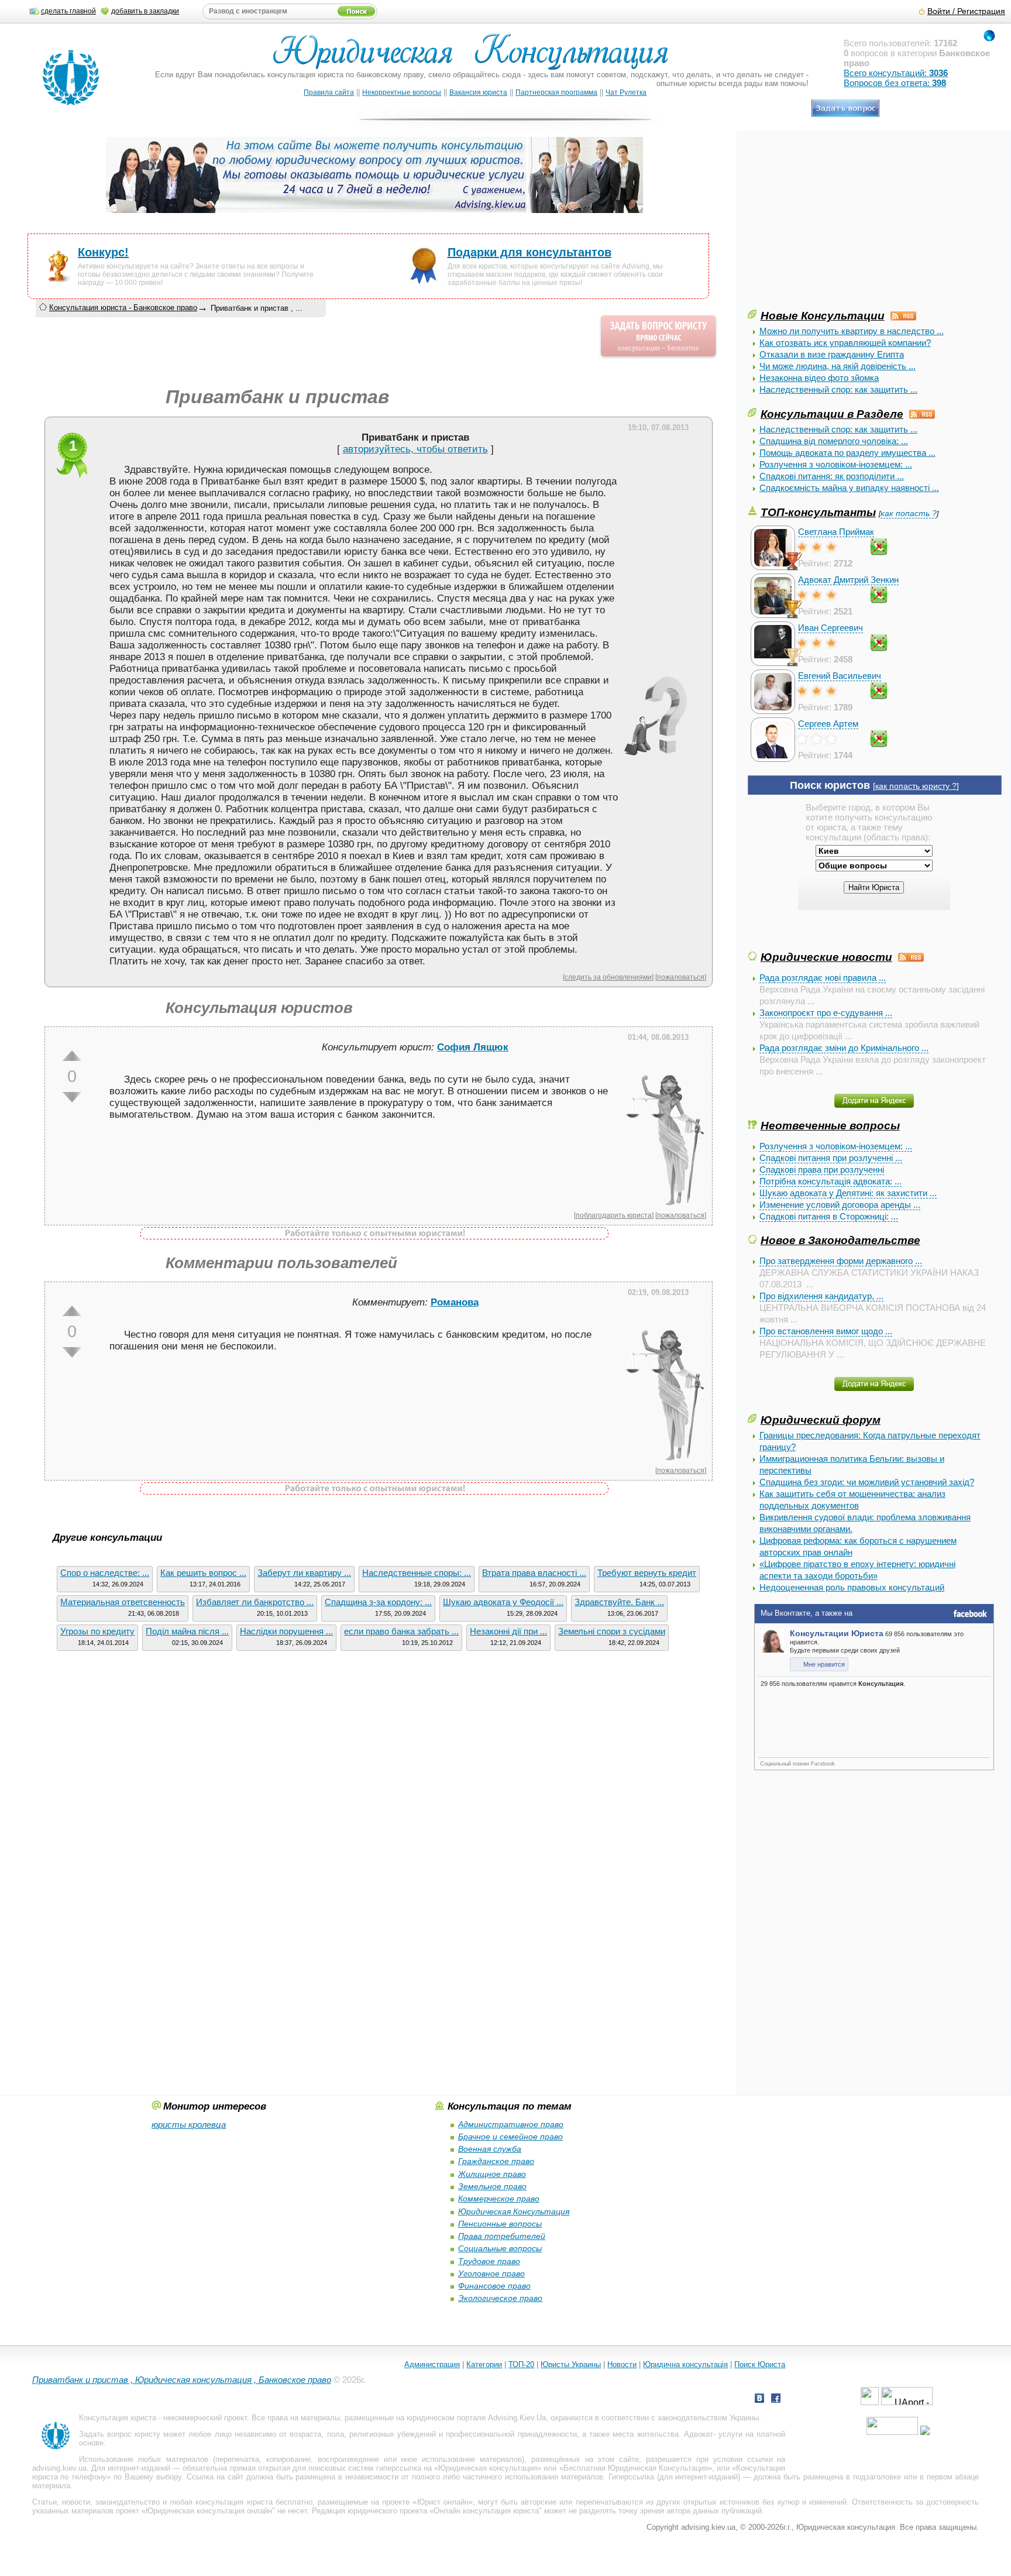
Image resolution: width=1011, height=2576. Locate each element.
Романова (455, 1302)
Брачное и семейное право (510, 2137)
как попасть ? (909, 514)
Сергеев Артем (828, 724)
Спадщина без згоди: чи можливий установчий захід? (867, 1482)
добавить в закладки (145, 11)
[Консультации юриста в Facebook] (776, 2400)
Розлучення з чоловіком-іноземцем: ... (836, 464)
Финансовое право (494, 2286)
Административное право (511, 2124)
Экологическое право (500, 2298)
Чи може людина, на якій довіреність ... (838, 366)
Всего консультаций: (896, 73)
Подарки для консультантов (529, 252)
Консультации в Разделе (832, 414)
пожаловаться (681, 977)
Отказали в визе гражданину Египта (832, 354)
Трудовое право (489, 2261)
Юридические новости (826, 957)
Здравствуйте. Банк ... (619, 1602)
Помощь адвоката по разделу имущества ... (847, 453)
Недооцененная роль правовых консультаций (852, 1587)
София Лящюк (473, 1047)
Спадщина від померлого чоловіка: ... (834, 441)
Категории (484, 2364)
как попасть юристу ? (916, 786)
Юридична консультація (685, 2364)
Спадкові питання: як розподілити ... (832, 476)
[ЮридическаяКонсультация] (475, 57)
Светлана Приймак (836, 532)
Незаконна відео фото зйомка (819, 378)
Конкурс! (103, 252)
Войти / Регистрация (966, 11)
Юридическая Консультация (514, 2211)
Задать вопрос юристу (120, 2434)
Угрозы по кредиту (97, 1631)
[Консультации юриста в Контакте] (759, 2400)
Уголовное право (491, 2273)
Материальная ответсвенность (123, 1602)
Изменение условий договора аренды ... (840, 1205)
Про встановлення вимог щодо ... (826, 1331)
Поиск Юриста (760, 2364)
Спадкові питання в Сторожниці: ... (829, 1216)
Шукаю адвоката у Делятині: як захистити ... (848, 1193)
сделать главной (68, 11)
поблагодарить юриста (614, 1215)
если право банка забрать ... (401, 1631)
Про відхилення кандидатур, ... (821, 1296)
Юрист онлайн (443, 2502)
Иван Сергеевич (831, 628)
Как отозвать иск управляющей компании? (845, 343)
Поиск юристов (830, 785)
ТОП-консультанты (818, 512)
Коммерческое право (499, 2199)
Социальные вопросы (500, 2248)
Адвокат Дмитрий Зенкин (848, 580)
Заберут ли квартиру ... (304, 1573)
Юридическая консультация (488, 2468)
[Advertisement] (835, 225)
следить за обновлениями (608, 977)
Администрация (432, 2364)
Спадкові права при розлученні (822, 1169)
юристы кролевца (189, 2125)
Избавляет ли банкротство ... (255, 1602)
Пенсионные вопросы (500, 2224)
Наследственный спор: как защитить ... (838, 389)
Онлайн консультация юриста (486, 2511)
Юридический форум (821, 1420)
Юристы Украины (571, 2364)
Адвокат (699, 2434)
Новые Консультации (823, 315)
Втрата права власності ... (534, 1573)
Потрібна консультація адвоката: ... (831, 1181)
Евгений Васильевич (840, 676)
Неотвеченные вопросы (830, 1125)
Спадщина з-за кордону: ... (378, 1602)
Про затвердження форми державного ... (841, 1261)
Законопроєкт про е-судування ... (826, 1013)
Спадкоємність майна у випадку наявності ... (849, 488)
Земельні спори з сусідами (612, 1631)
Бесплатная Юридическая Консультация (636, 2468)
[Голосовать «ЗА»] (72, 1056)
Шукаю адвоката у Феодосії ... (503, 1602)
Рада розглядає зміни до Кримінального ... (844, 1048)
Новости (622, 2364)
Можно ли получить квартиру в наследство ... (852, 331)
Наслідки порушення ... (286, 1631)
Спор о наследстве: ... (105, 1573)
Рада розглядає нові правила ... (823, 978)
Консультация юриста (118, 2418)
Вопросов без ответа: (895, 83)
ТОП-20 (521, 2364)
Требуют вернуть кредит (647, 1573)
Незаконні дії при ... (508, 1631)
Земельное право (492, 2186)
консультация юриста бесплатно (254, 2502)
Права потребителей (502, 2236)
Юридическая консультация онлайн (209, 2511)
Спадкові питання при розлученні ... (831, 1158)
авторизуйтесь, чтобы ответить (415, 449)
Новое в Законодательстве (840, 1240)
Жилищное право (492, 2174)
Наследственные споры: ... (417, 1573)
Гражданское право (496, 2161)
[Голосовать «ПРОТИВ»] (72, 1097)
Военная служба (490, 2149)
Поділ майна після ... (187, 1631)
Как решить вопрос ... (203, 1573)
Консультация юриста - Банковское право (123, 308)
